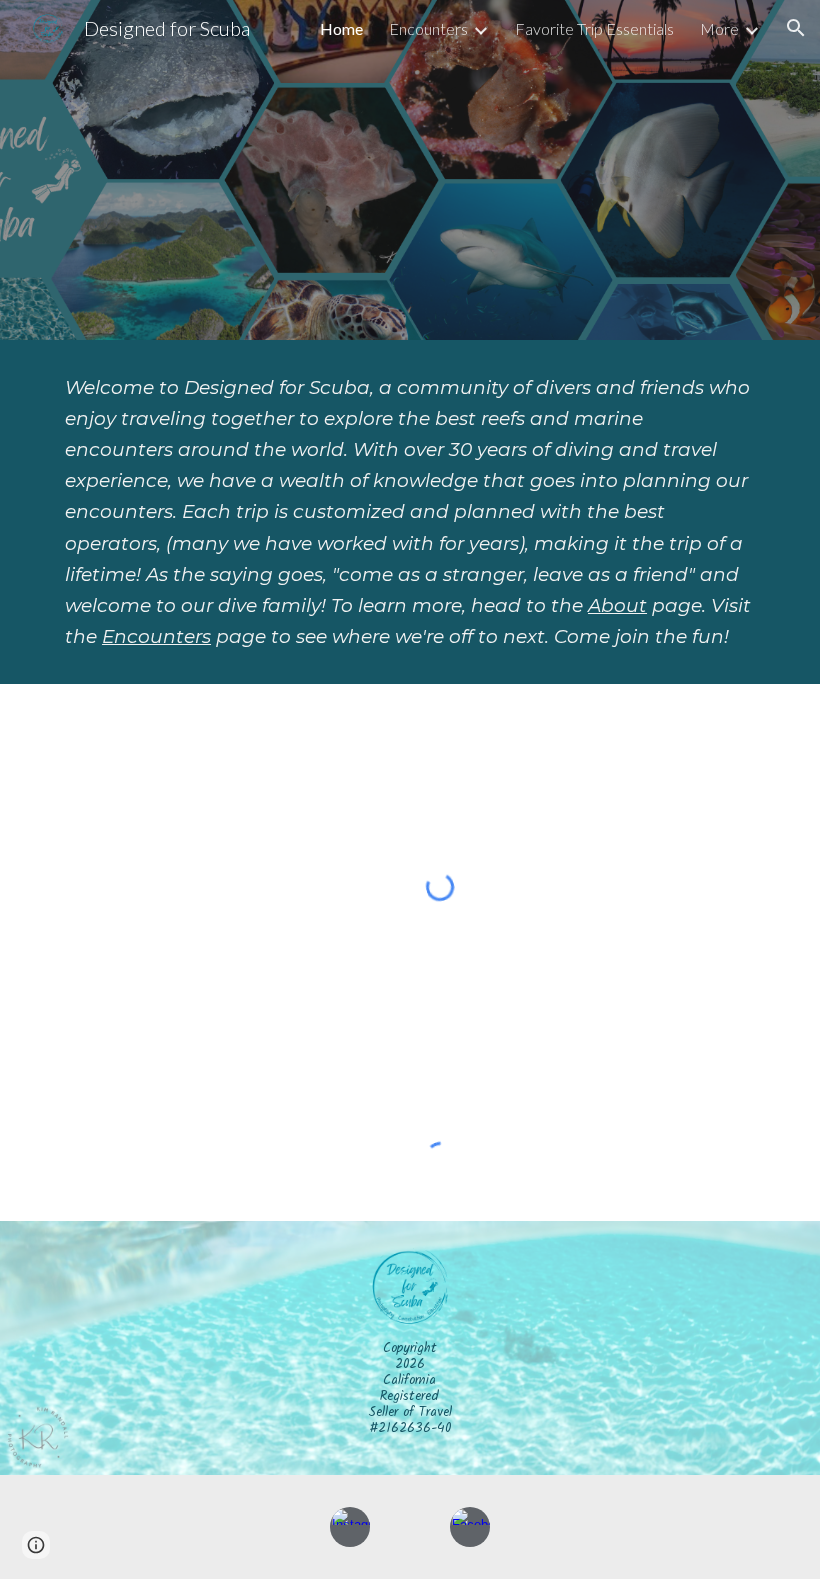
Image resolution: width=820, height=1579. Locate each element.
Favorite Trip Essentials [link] (594, 28)
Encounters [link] (428, 28)
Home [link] (341, 28)
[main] (410, 512)
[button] (796, 28)
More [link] (719, 28)
